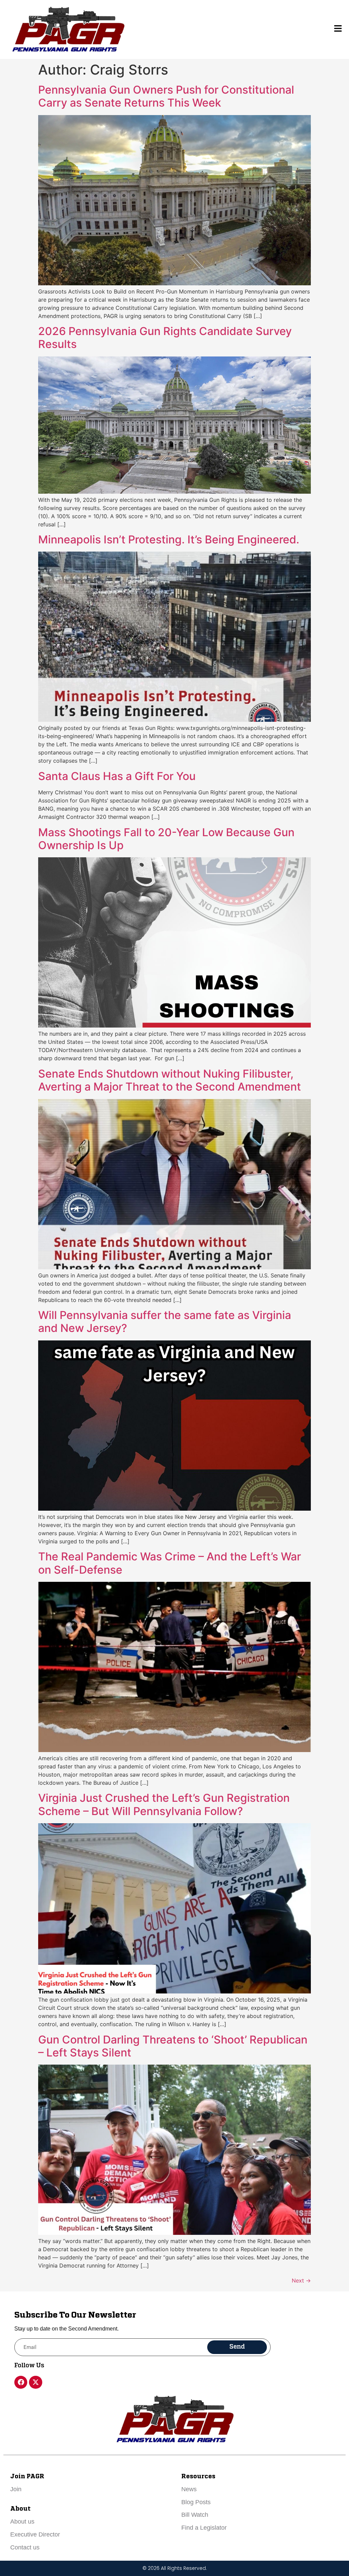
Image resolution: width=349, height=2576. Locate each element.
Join (16, 2489)
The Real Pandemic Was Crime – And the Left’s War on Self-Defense (170, 1563)
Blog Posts (196, 2502)
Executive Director (35, 2534)
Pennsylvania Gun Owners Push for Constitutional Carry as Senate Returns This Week (166, 96)
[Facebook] (21, 2382)
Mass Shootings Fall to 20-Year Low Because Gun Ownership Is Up (166, 839)
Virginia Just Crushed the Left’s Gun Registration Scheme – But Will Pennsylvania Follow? (164, 1804)
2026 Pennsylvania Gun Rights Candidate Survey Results (165, 338)
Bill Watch (195, 2515)
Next (301, 2280)
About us (22, 2522)
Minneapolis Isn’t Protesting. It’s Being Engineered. (169, 539)
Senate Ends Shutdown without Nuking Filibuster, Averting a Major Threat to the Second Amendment (170, 1080)
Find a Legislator (204, 2528)
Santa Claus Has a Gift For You (117, 776)
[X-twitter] (35, 2382)
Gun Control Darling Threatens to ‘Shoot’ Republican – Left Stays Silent (173, 2046)
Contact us (25, 2547)
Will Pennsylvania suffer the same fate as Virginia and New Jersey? (165, 1322)
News (189, 2489)
